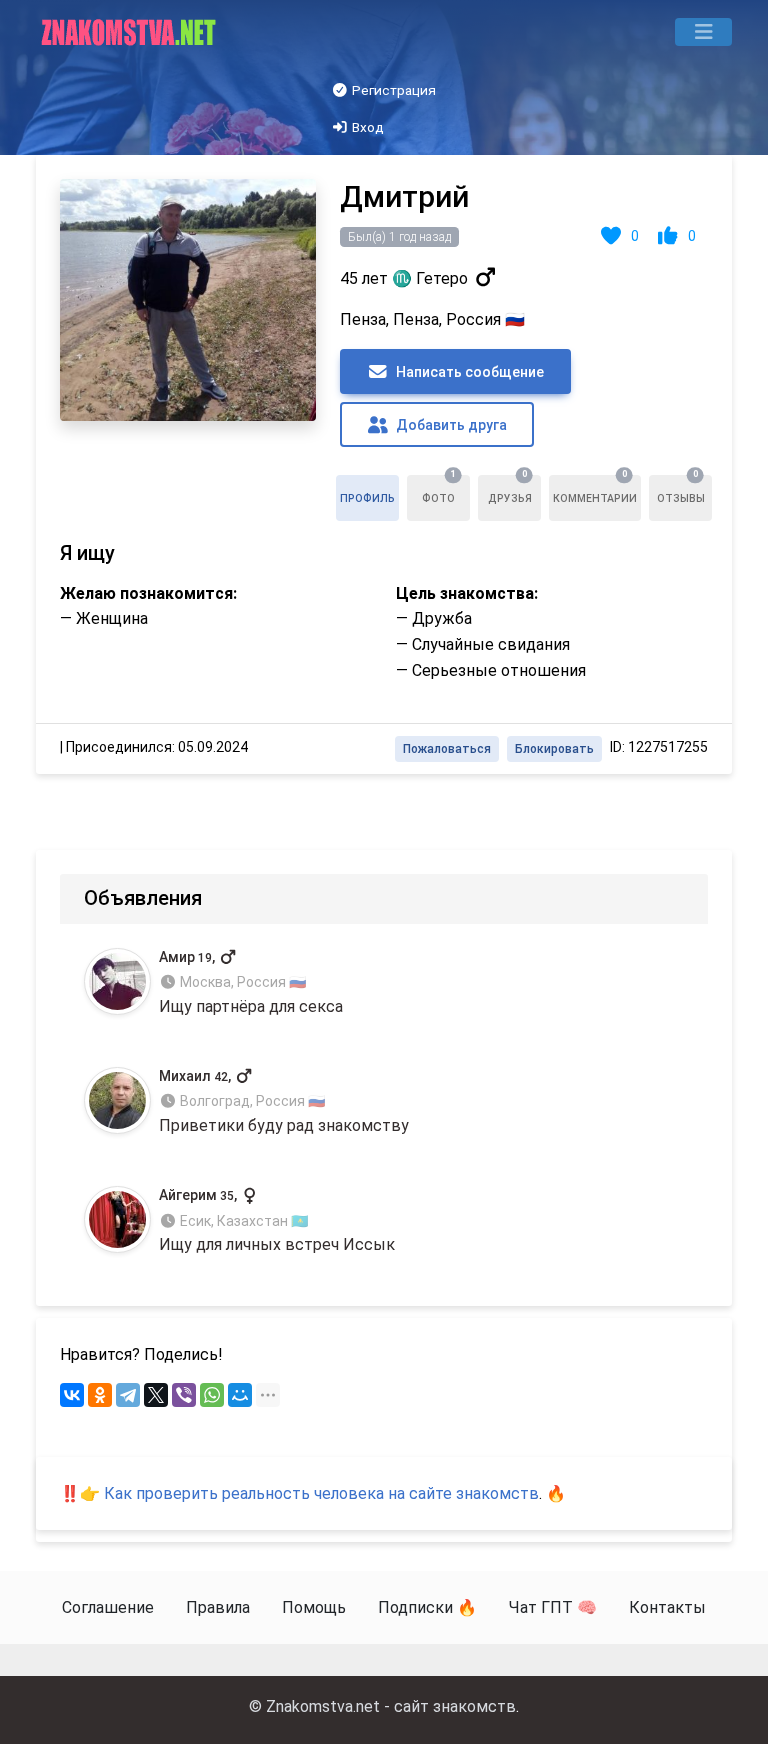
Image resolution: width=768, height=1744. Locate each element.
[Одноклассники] (100, 1395)
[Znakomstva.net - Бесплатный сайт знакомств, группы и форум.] (130, 32)
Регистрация (392, 90)
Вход (366, 127)
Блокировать (554, 749)
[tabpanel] (384, 464)
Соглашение (108, 1607)
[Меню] (703, 32)
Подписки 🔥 (427, 1607)
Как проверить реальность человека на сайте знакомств (321, 1493)
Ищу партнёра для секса (251, 982)
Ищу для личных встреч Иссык (277, 1220)
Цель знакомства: (467, 593)
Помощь (314, 1607)
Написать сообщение (468, 372)
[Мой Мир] (240, 1395)
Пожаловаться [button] (447, 749)
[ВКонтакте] (72, 1395)
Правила (218, 1607)
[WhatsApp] (212, 1395)
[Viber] (184, 1395)
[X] (156, 1395)
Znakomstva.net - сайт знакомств (391, 1706)
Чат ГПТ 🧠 (553, 1607)
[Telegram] (128, 1395)
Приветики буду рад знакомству (284, 1101)
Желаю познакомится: (148, 593)
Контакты (667, 1607)
